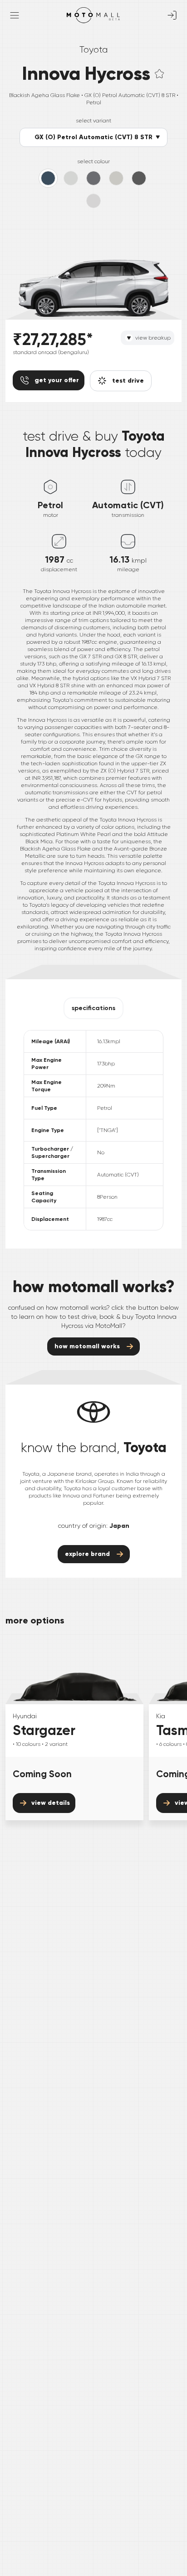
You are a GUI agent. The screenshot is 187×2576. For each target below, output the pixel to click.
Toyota (93, 50)
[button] (159, 74)
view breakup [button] (153, 338)
